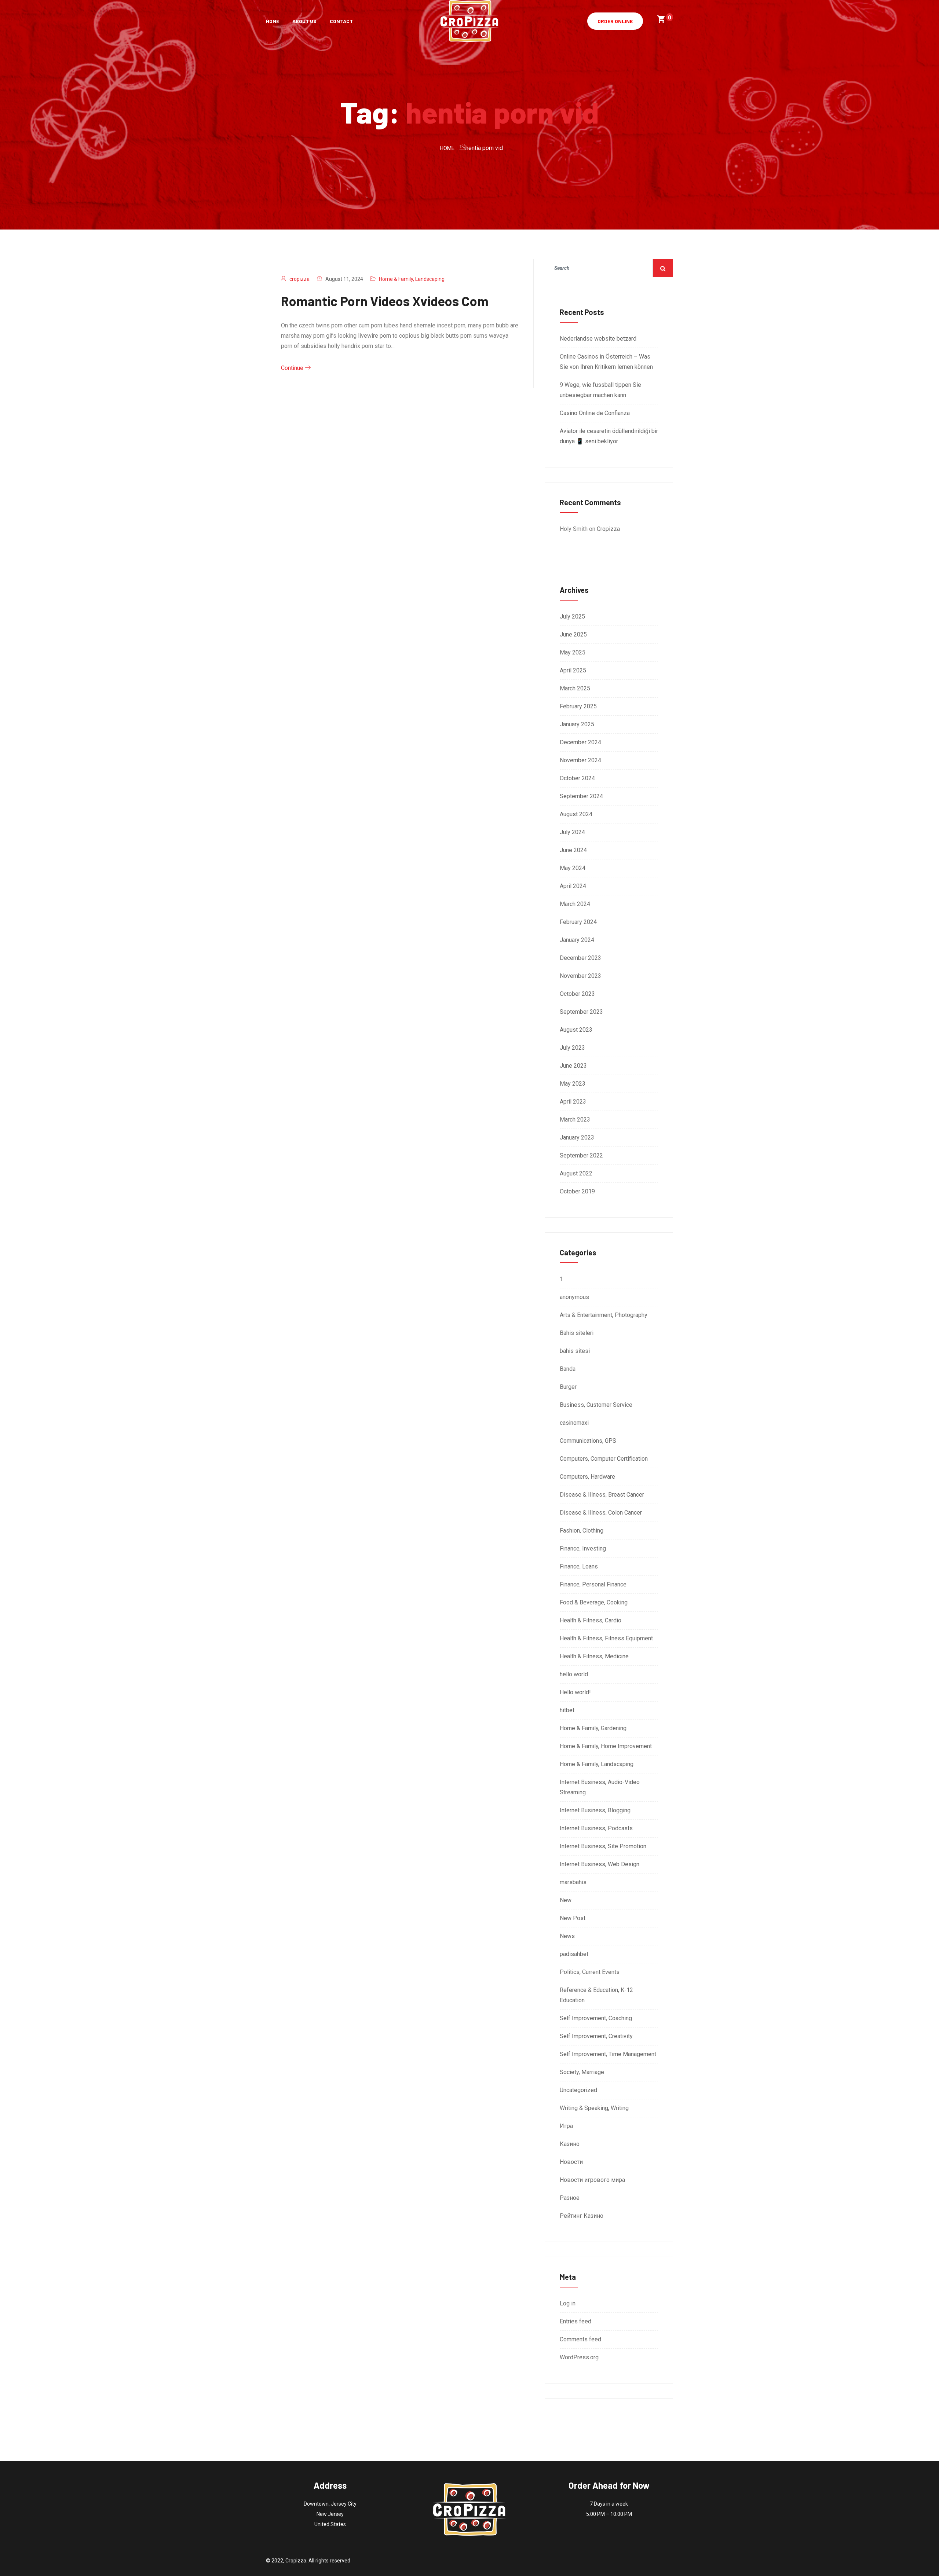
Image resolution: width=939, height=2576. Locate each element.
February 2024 (578, 922)
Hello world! (575, 1692)
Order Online (615, 21)
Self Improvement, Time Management (608, 2054)
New (566, 1900)
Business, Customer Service (596, 1405)
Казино (570, 2144)
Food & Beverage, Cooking (594, 1602)
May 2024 (573, 868)
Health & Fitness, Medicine (594, 1656)
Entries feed (576, 2321)
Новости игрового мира (592, 2180)
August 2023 (576, 1030)
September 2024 (581, 796)
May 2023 (573, 1084)
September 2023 (581, 1012)
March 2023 (575, 1120)
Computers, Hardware (587, 1477)
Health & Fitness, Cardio (591, 1620)
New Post (573, 1918)
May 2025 (573, 652)
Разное (570, 2198)
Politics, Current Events (590, 1972)
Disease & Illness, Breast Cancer (602, 1495)
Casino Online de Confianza (595, 413)
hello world (574, 1674)
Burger (568, 1387)
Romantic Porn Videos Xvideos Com (385, 301)
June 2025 (573, 634)
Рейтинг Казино (582, 2216)
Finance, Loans (579, 1566)
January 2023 (577, 1137)
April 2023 (573, 1102)
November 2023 (580, 976)
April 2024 (573, 886)
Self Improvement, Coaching (596, 2018)
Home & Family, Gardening (593, 1728)
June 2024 (573, 850)
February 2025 (578, 706)
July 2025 (572, 617)
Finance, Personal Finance (593, 1584)
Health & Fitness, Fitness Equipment (606, 1638)
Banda (568, 1369)
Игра (566, 2126)
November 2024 (580, 760)
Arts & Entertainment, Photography (604, 1315)
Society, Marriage (582, 2072)
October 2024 (577, 778)
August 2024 (576, 814)
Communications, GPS (588, 1441)
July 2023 (572, 1048)
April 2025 (573, 670)
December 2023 (580, 958)
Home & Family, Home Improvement (606, 1746)
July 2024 (572, 832)
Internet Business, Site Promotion (603, 1846)
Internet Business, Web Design (600, 1864)
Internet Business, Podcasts (596, 1828)
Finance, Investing (583, 1548)
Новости (571, 2162)
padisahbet (574, 1954)
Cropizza (608, 529)
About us (304, 21)
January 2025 (577, 724)
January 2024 (577, 940)
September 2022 (581, 1155)
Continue (293, 368)
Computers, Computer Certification (604, 1459)
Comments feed (580, 2339)
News (567, 1936)
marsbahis (573, 1882)
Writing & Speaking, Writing (594, 2108)
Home (273, 21)
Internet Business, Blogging (595, 1810)
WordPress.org (579, 2357)
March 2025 (575, 688)
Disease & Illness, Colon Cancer (601, 1513)
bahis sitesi (575, 1351)
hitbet (567, 1710)
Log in (568, 2303)
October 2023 (577, 994)
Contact (341, 21)
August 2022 (576, 1173)
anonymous (574, 1297)
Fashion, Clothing (582, 1531)
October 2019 (577, 1191)
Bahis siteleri (577, 1333)
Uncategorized (578, 2090)
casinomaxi (574, 1423)
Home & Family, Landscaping (412, 279)
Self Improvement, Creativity (596, 2036)
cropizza (299, 279)
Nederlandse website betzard (598, 339)
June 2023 (573, 1066)
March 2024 (575, 904)
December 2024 (580, 742)
